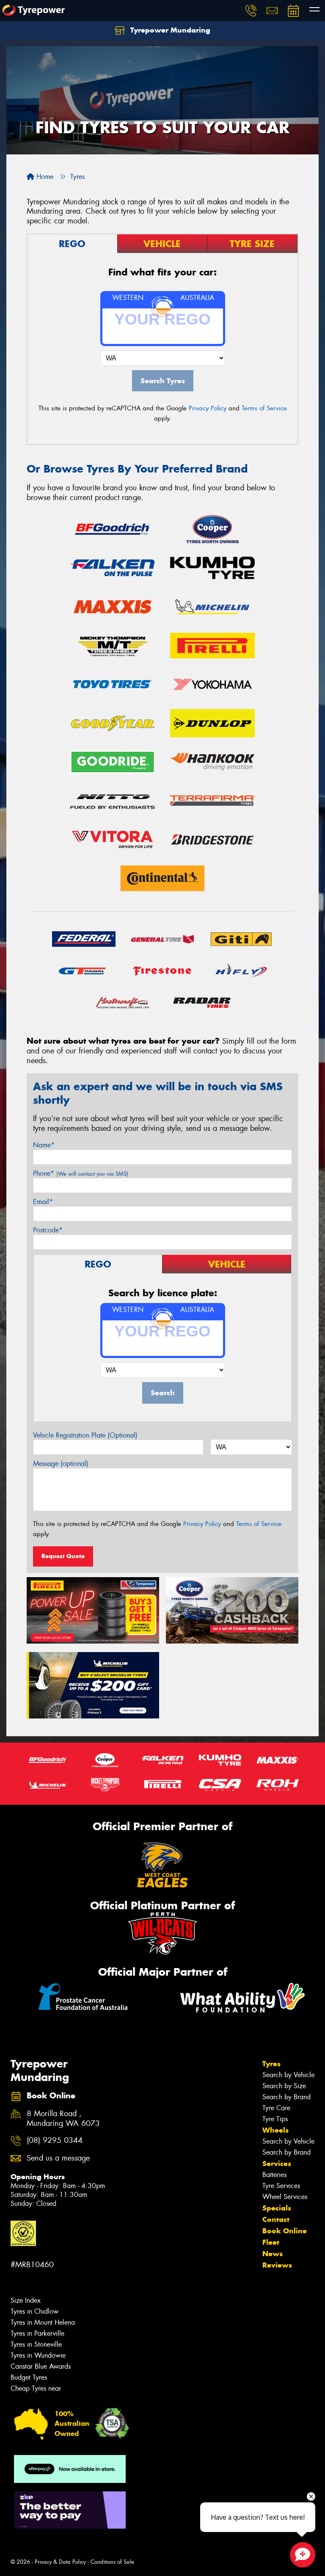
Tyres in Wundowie (38, 2355)
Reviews (277, 2265)
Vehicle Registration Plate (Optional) (85, 1435)
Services (277, 2164)
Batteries (274, 2175)
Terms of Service (264, 408)
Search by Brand (286, 2097)
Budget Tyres (29, 2377)
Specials (277, 2208)
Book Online (285, 2231)
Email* (43, 1202)
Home (44, 177)
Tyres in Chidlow (34, 2311)
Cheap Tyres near (36, 2388)
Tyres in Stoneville (36, 2344)
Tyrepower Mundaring (169, 30)
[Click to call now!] (251, 11)
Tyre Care (276, 2108)
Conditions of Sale (112, 2562)
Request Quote (63, 1556)
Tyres (271, 2064)
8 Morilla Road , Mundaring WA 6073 (63, 2119)
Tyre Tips (275, 2119)
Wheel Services (285, 2197)
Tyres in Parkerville (37, 2333)
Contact (276, 2219)
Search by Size (284, 2086)
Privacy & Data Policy (60, 2562)
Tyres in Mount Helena (43, 2322)
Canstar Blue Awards (41, 2366)
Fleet (271, 2242)
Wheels (275, 2130)
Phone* (81, 1173)
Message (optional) (61, 1464)
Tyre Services (281, 2186)
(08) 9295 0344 (55, 2140)
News (273, 2254)
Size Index (26, 2300)
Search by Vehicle (288, 2075)
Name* (44, 1145)
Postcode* (48, 1230)
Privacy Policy (208, 408)
